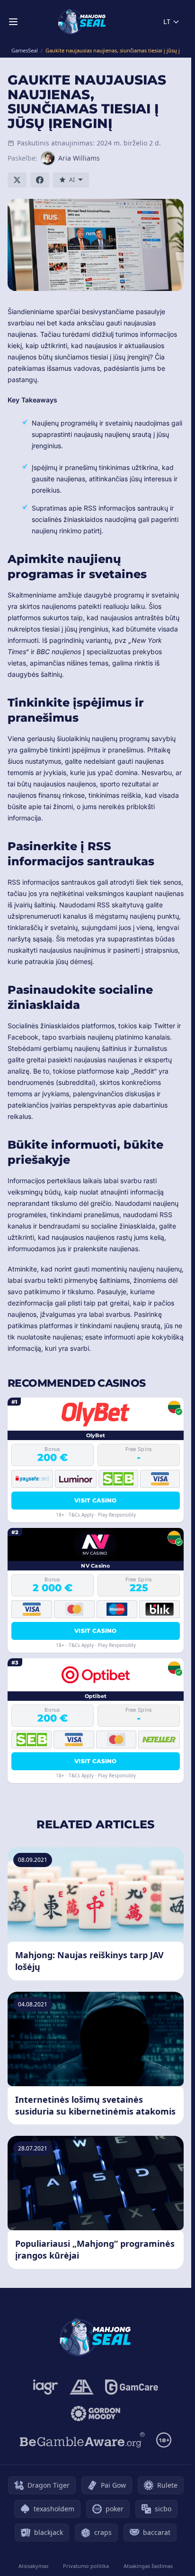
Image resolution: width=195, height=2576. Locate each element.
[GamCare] (131, 2387)
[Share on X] (17, 180)
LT (167, 21)
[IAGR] (46, 2387)
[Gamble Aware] (82, 2440)
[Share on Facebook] (40, 180)
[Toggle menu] (13, 22)
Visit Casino (96, 1500)
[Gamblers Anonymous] (82, 2387)
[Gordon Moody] (96, 2414)
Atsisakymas (33, 2566)
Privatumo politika (86, 2566)
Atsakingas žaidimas (148, 2566)
